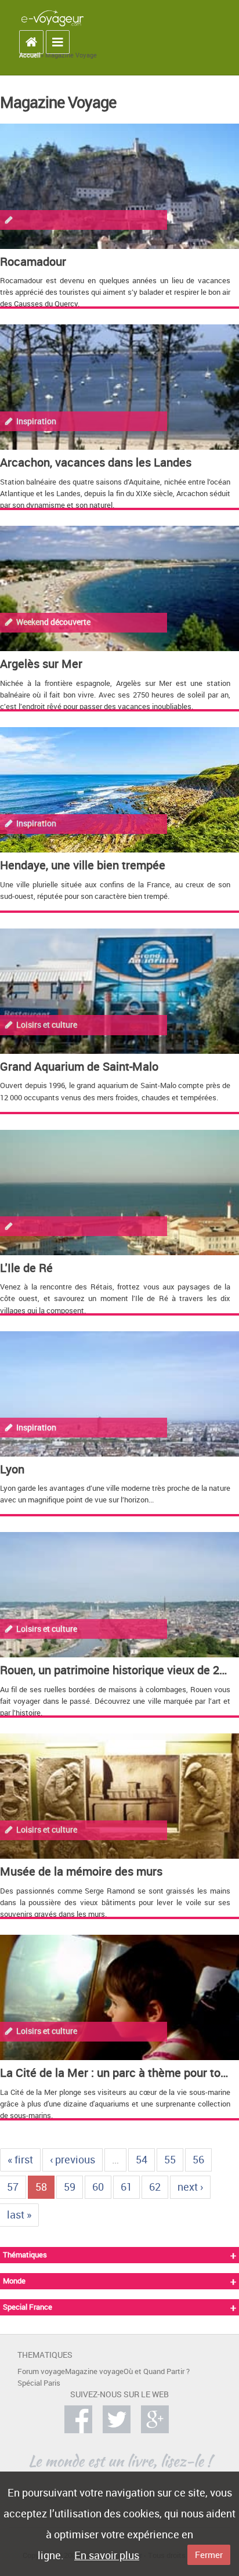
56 (198, 2159)
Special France (28, 2307)
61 (126, 2187)
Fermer (209, 2555)
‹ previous (73, 2159)
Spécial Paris (39, 2383)
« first (20, 2159)
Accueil (30, 55)
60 (98, 2187)
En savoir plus (107, 2555)
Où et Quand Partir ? (157, 2371)
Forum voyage (41, 2371)
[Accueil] (52, 18)
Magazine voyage (94, 2371)
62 (155, 2187)
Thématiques (25, 2255)
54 (142, 2159)
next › (190, 2187)
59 (70, 2187)
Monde (14, 2281)
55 (170, 2159)
